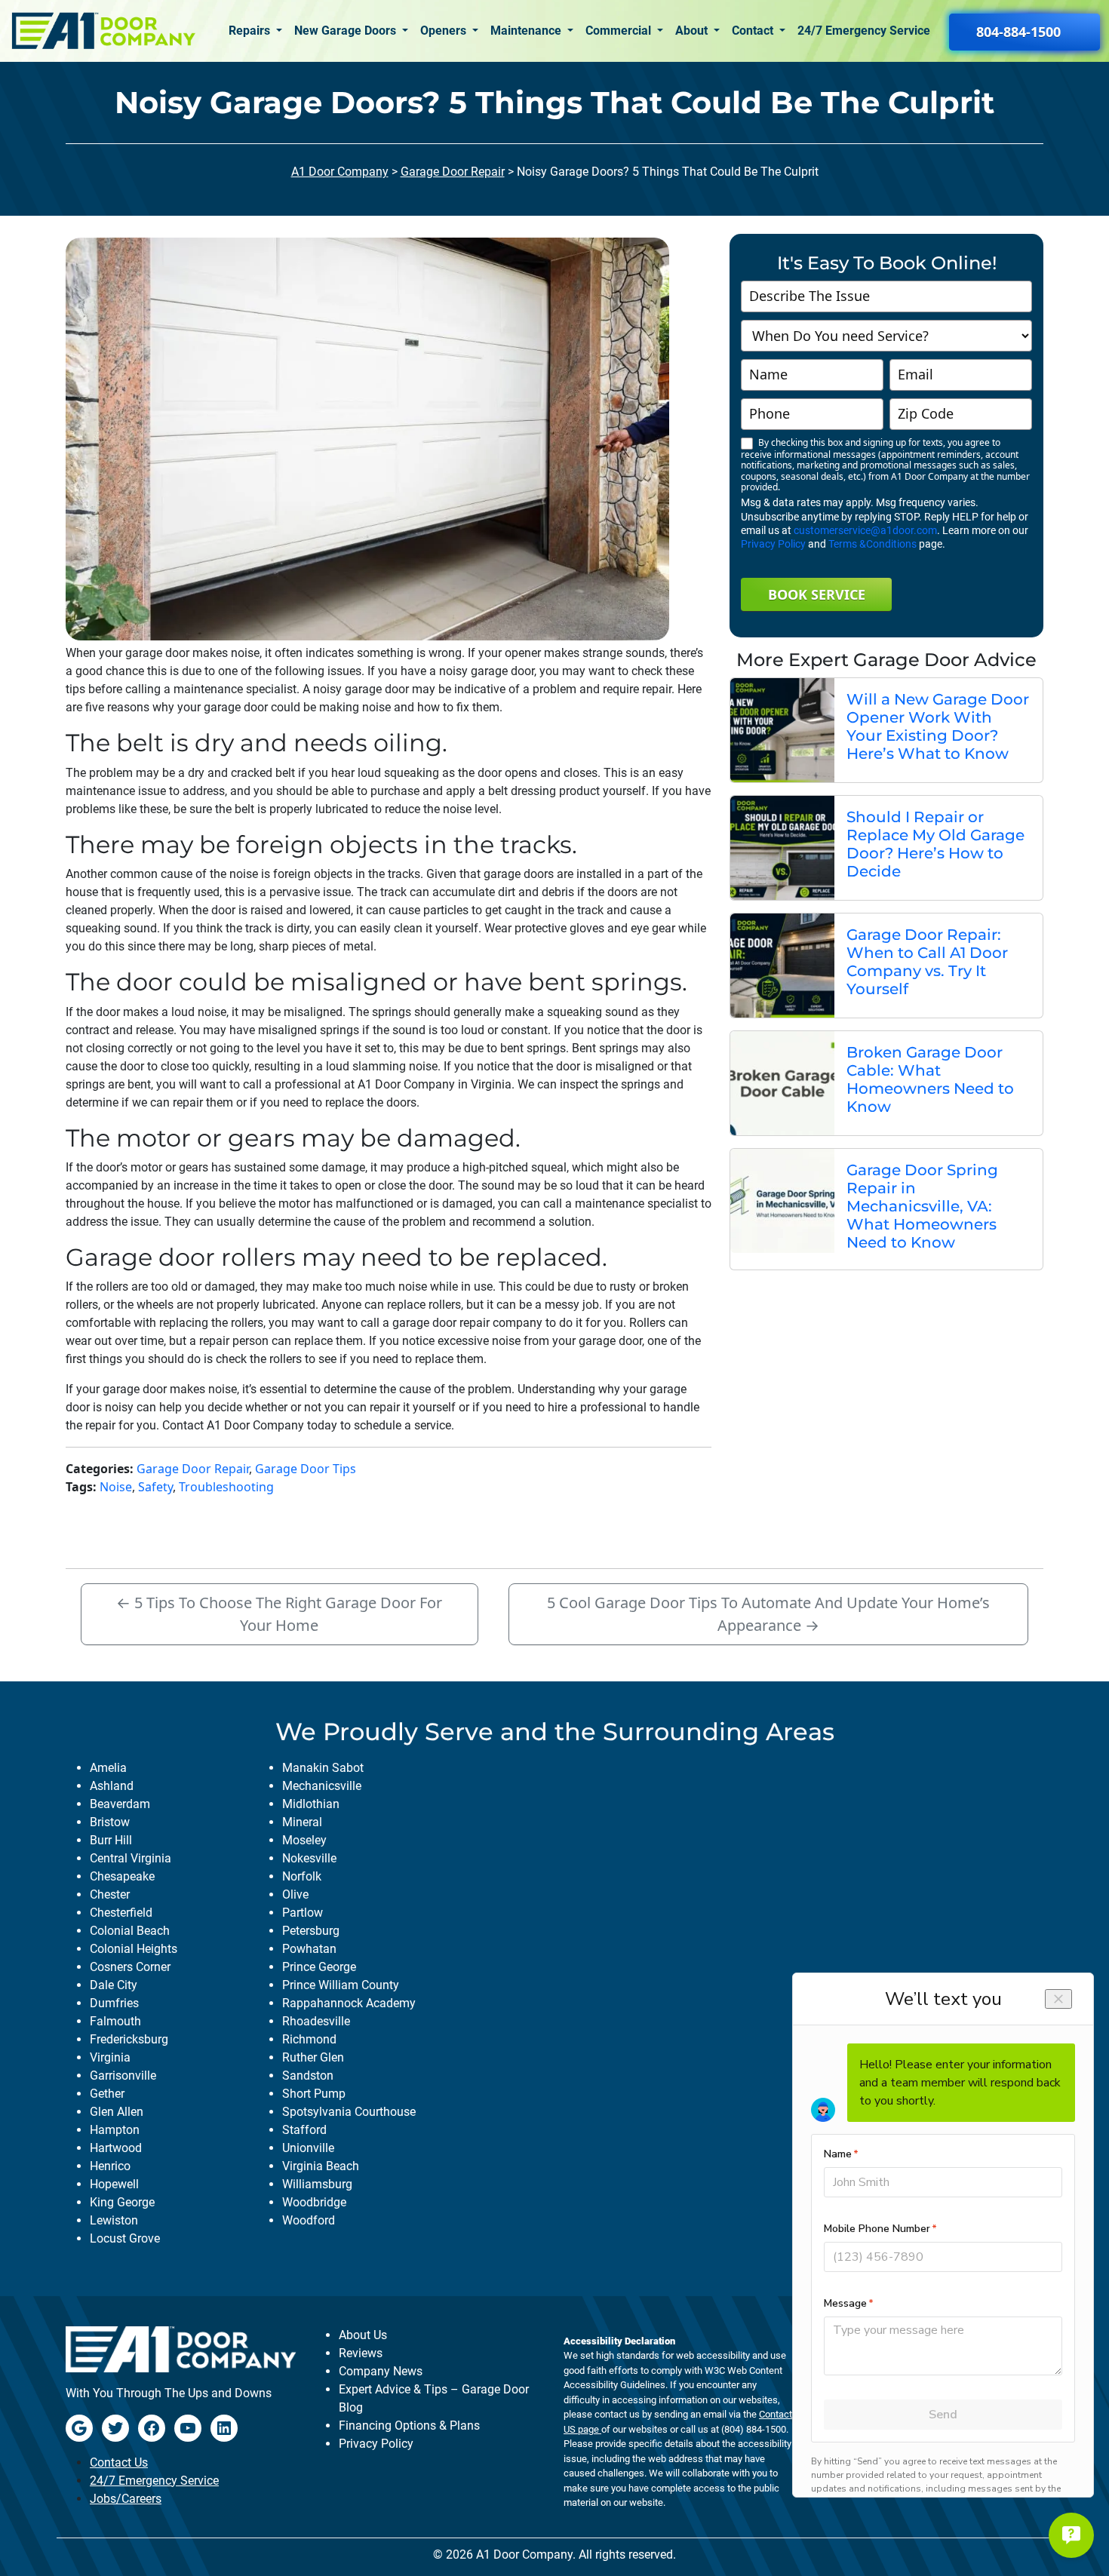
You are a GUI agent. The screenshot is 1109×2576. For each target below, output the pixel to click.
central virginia (131, 1858)
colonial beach (130, 1931)
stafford (304, 2130)
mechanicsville (322, 1786)
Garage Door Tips (306, 1469)
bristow (110, 1822)
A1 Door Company (340, 172)
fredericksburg (129, 2039)
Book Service (817, 594)
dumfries (114, 2003)
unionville (308, 2148)
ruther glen (313, 2057)
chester (110, 1894)
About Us (363, 2335)
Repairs (251, 31)
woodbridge (314, 2202)
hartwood (116, 2148)
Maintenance (527, 31)
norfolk (302, 1876)
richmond (309, 2039)
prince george (319, 1967)
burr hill (111, 1840)
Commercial (620, 31)
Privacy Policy (773, 544)
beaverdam (120, 1804)
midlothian (311, 1804)
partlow (303, 1913)
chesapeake (122, 1876)
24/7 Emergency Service (864, 31)
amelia (108, 1768)
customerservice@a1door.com (865, 530)
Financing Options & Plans (409, 2426)
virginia (110, 2057)
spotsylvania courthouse (349, 2112)
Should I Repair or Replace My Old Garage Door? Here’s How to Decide (935, 844)
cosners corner (130, 1967)
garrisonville (123, 2076)
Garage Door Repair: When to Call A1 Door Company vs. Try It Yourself (927, 962)
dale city (114, 1985)
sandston (308, 2076)
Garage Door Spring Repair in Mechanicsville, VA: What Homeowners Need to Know (922, 1206)
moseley (304, 1840)
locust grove (125, 2238)
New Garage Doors (347, 31)
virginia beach (321, 2166)
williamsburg (317, 2184)
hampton (115, 2130)
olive (295, 1894)
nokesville (309, 1858)
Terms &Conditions (872, 544)
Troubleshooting (226, 1487)
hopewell (114, 2184)
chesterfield (121, 1913)
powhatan (309, 1949)
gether (107, 2094)
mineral (302, 1822)
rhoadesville (316, 2021)
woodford (309, 2220)
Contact (754, 31)
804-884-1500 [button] (1018, 32)
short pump (314, 2094)
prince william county (341, 1985)
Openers (445, 31)
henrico (110, 2166)
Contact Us (119, 2462)
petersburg (311, 1931)
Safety (155, 1487)
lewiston (114, 2220)
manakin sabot (323, 1768)
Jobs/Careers (126, 2499)
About (693, 31)
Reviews (361, 2353)
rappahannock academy (349, 2003)
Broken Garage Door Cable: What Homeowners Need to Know (930, 1079)
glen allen (117, 2112)
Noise (116, 1487)
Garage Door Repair (453, 172)
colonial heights (134, 1949)
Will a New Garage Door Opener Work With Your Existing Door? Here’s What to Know (938, 726)
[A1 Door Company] (103, 31)
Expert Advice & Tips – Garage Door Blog (434, 2398)
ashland (112, 1786)
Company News (381, 2371)
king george (122, 2202)
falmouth (115, 2021)
